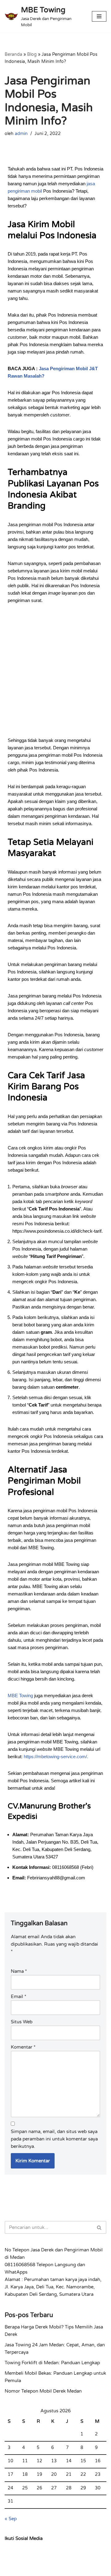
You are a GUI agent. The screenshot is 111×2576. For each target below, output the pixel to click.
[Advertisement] (55, 675)
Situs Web (22, 2022)
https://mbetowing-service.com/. (56, 1757)
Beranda (13, 54)
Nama (19, 1971)
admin (21, 134)
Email (18, 1997)
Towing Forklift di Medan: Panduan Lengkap (52, 2363)
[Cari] (99, 2227)
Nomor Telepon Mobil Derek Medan (43, 2391)
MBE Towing (20, 1695)
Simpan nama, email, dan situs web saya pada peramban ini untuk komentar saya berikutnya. (54, 2139)
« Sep (11, 2519)
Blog (32, 54)
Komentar (23, 2047)
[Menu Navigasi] (99, 16)
